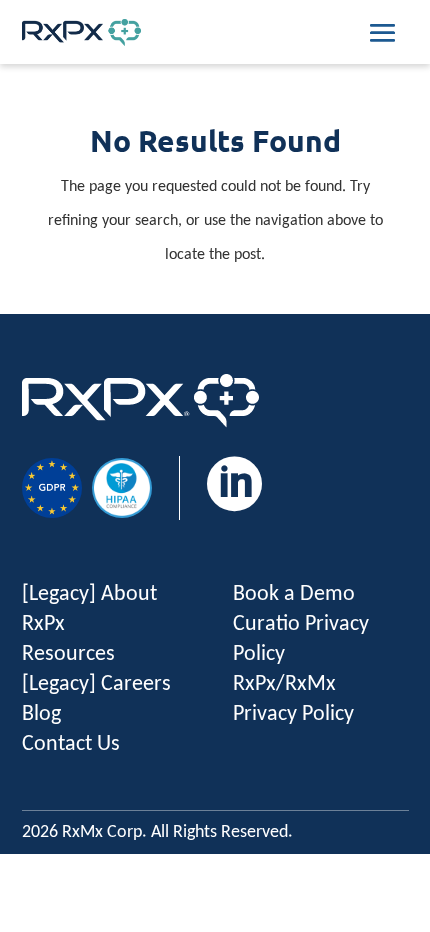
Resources (68, 654)
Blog (41, 714)
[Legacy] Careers (96, 684)
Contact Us (71, 744)
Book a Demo (294, 594)
